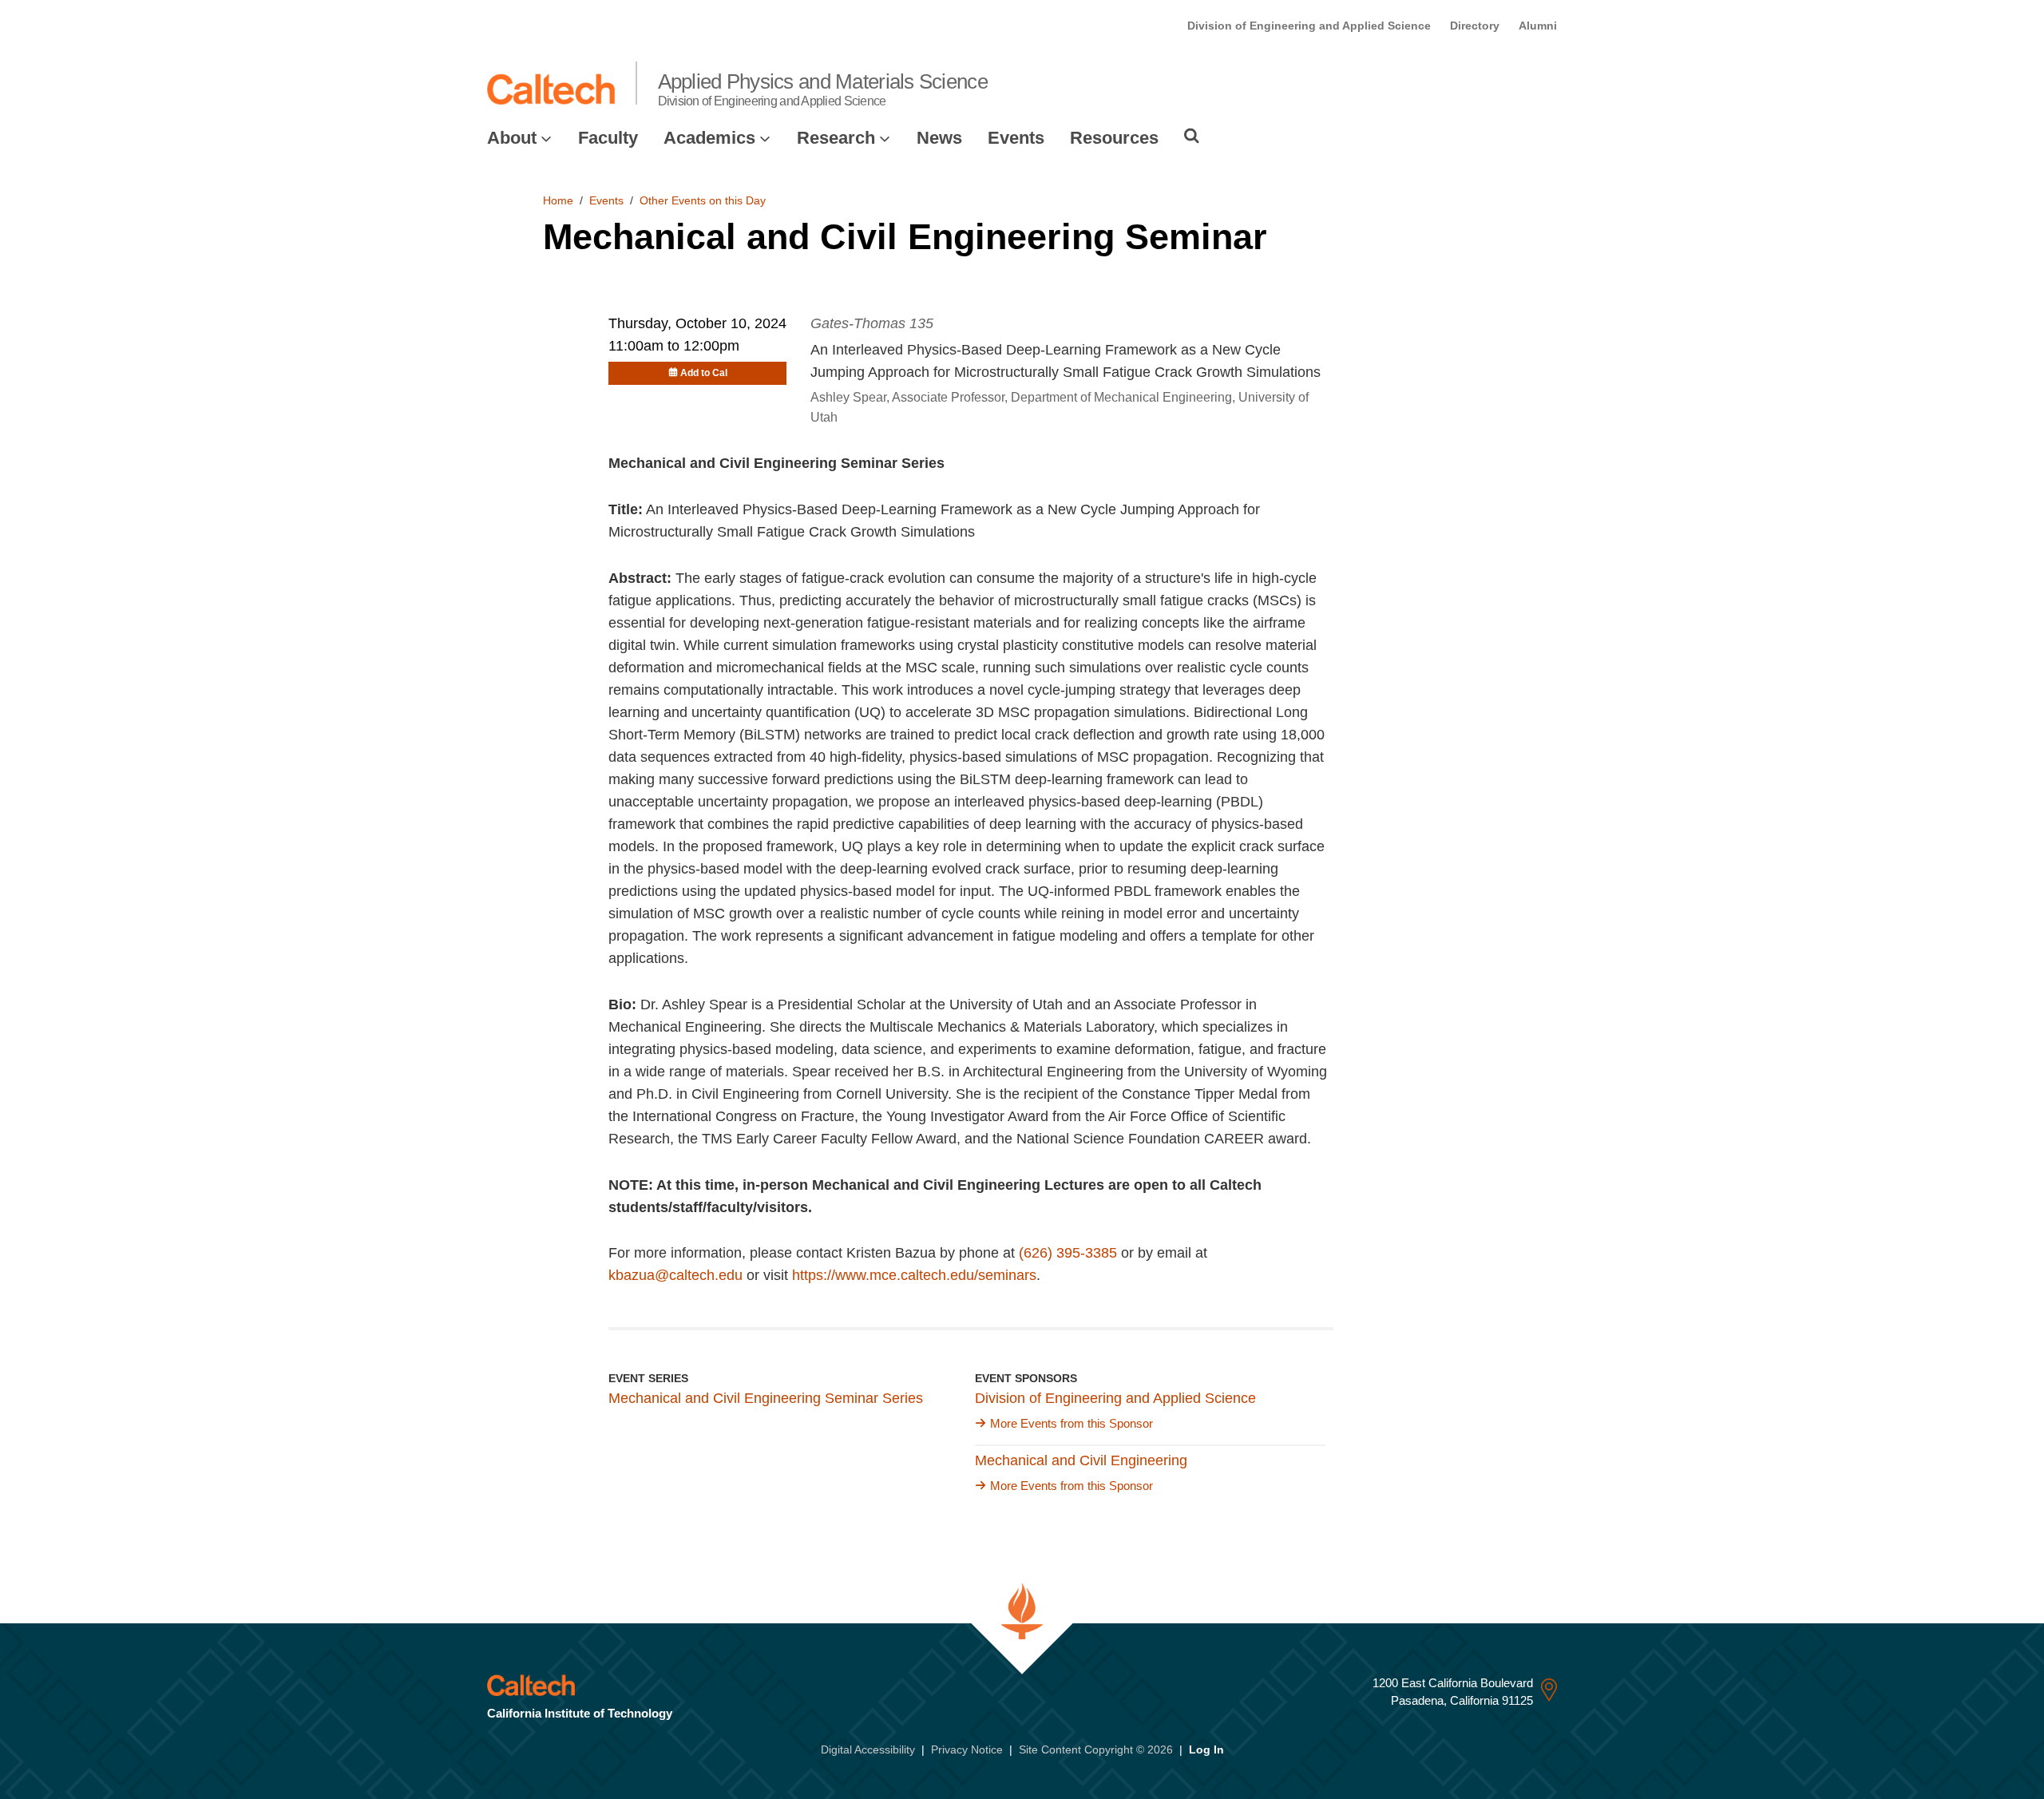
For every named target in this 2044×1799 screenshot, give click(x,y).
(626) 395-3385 (1068, 1253)
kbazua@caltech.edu (675, 1275)
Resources (1114, 138)
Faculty (608, 138)
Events (1016, 138)
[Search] (1192, 136)
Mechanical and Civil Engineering (1081, 1460)
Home (558, 200)
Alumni (1538, 26)
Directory (1475, 26)
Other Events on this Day (703, 200)
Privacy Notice (967, 1749)
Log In (1206, 1749)
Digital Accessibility (868, 1749)
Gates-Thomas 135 (872, 323)
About (512, 138)
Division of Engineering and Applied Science (1309, 26)
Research (836, 138)
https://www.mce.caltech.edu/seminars (914, 1275)
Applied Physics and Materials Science (823, 89)
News (939, 138)
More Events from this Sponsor (1072, 1423)
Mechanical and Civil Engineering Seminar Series (766, 1398)
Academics (709, 138)
